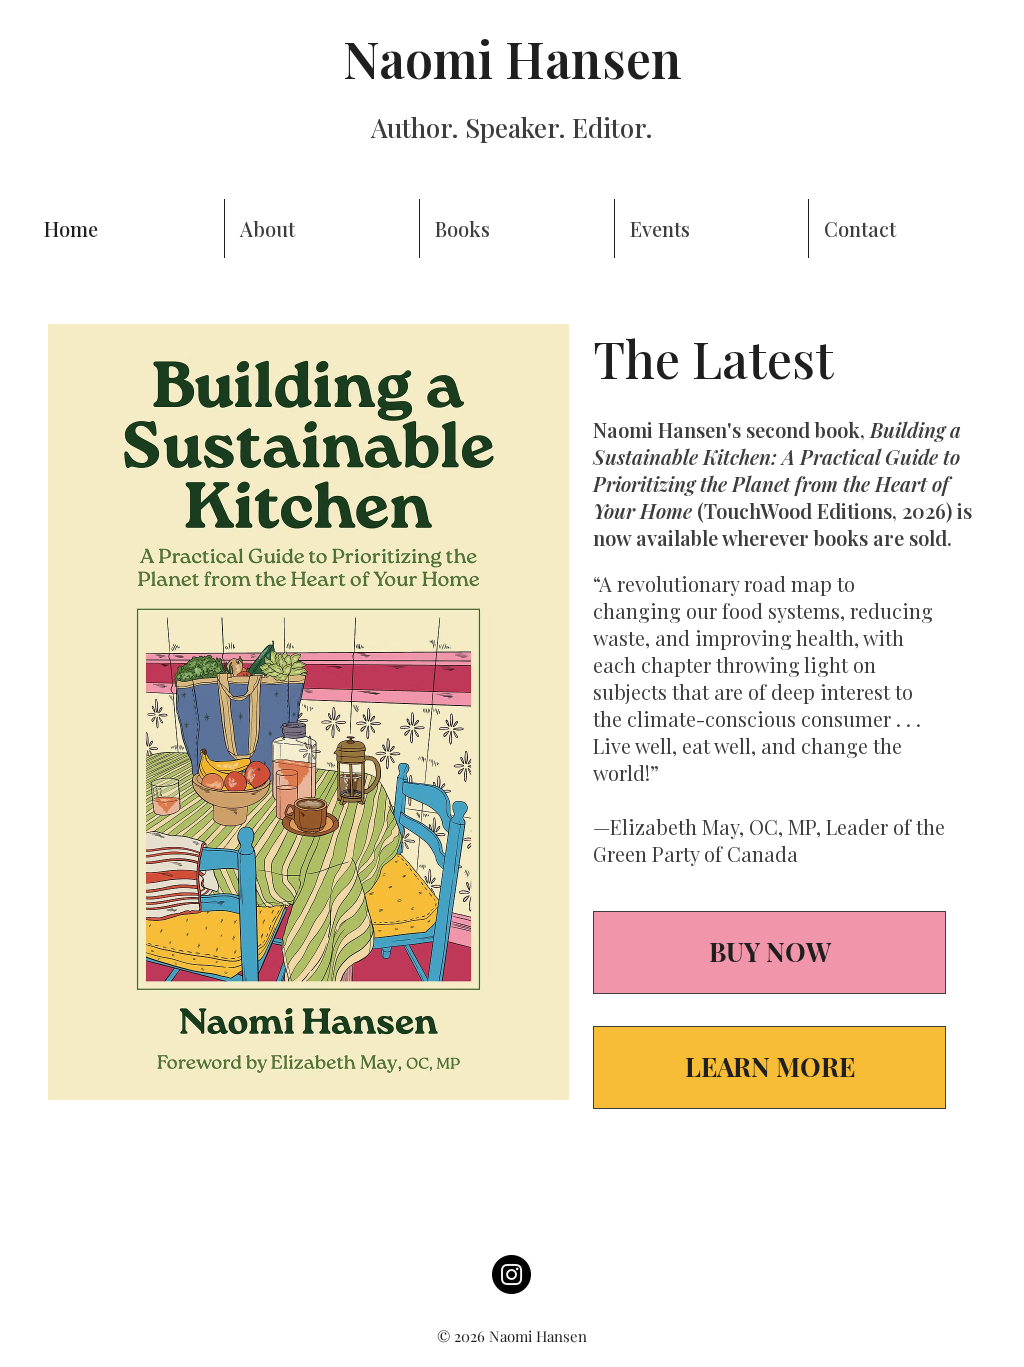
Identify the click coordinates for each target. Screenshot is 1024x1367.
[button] (517, 228)
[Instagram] (511, 1274)
